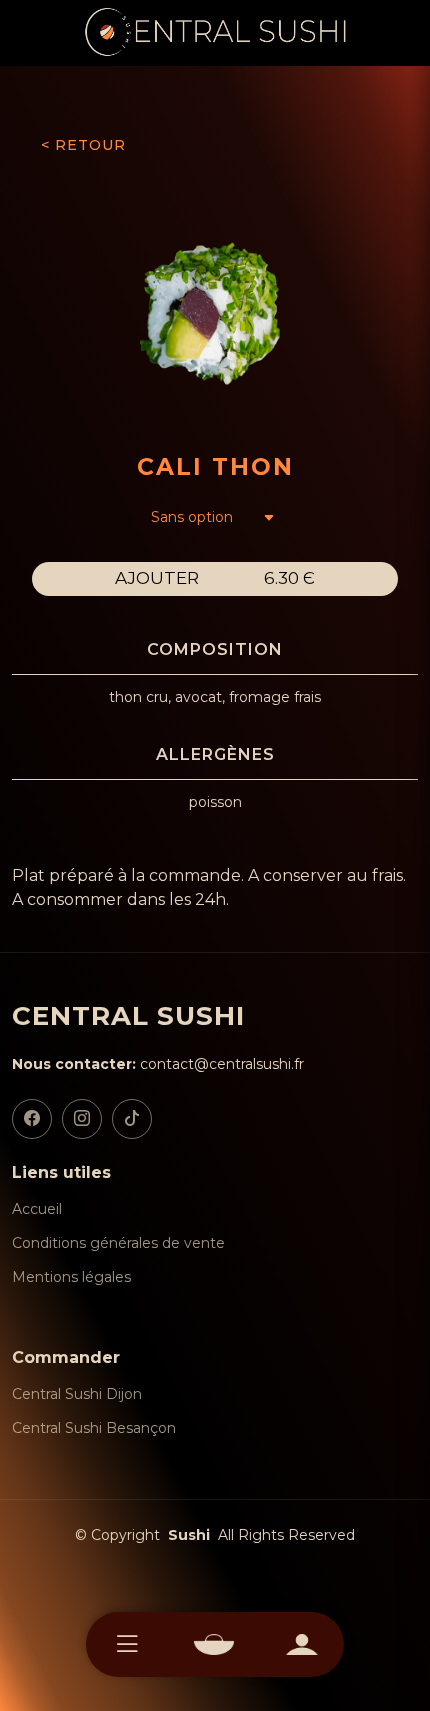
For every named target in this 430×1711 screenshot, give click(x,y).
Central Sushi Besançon (94, 1428)
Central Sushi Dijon (77, 1394)
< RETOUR (83, 145)
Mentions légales (71, 1277)
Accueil (37, 1209)
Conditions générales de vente (118, 1243)
